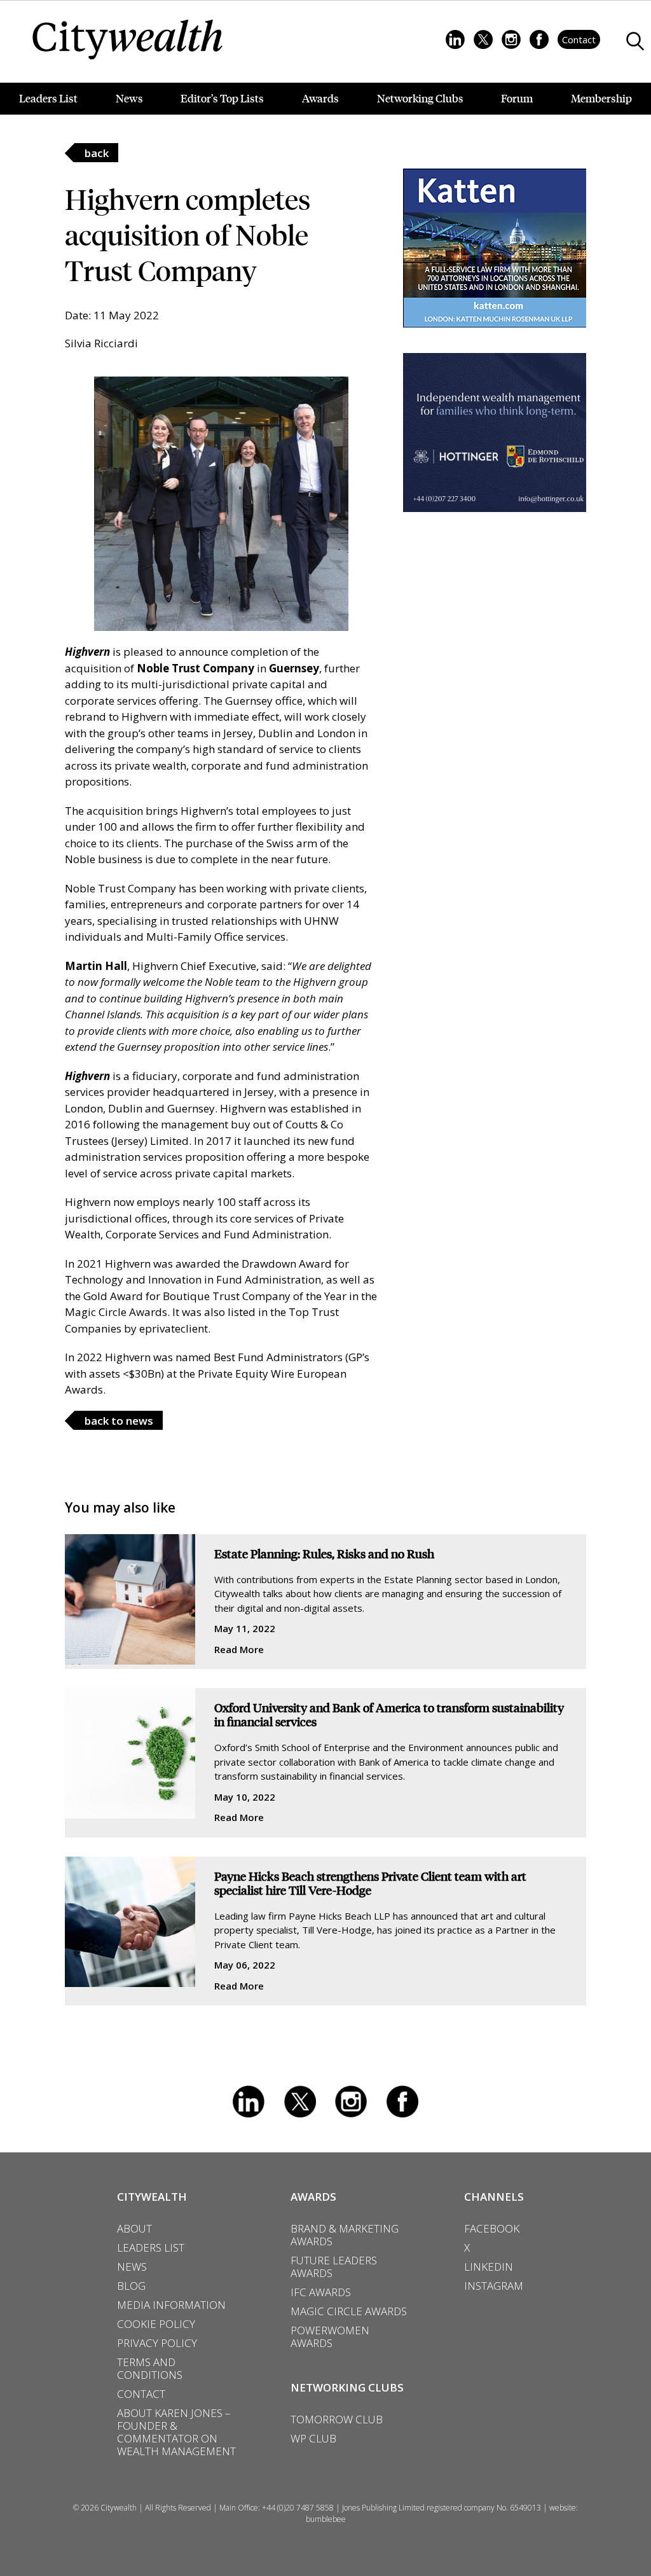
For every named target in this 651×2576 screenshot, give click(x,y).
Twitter (300, 2102)
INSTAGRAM (494, 2286)
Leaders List (48, 98)
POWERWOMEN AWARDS (330, 2337)
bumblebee (326, 2519)
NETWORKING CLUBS (347, 2387)
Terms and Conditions (150, 2369)
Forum (517, 98)
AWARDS (313, 2197)
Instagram (351, 2102)
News (129, 98)
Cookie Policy (156, 2324)
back (97, 153)
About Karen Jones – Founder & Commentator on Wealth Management (176, 2432)
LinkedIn (249, 2102)
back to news (119, 1421)
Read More (239, 1649)
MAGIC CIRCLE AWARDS (349, 2311)
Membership (601, 98)
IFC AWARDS (321, 2292)
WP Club (313, 2439)
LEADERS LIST (151, 2248)
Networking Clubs (420, 98)
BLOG (131, 2286)
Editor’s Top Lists (222, 98)
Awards (320, 98)
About (134, 2229)
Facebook (402, 2102)
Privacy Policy (157, 2343)
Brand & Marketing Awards (345, 2235)
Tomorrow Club (337, 2420)
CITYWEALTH (152, 2197)
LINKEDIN (489, 2267)
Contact (579, 39)
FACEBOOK (492, 2229)
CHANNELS (494, 2197)
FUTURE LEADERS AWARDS (334, 2267)
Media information (171, 2305)
